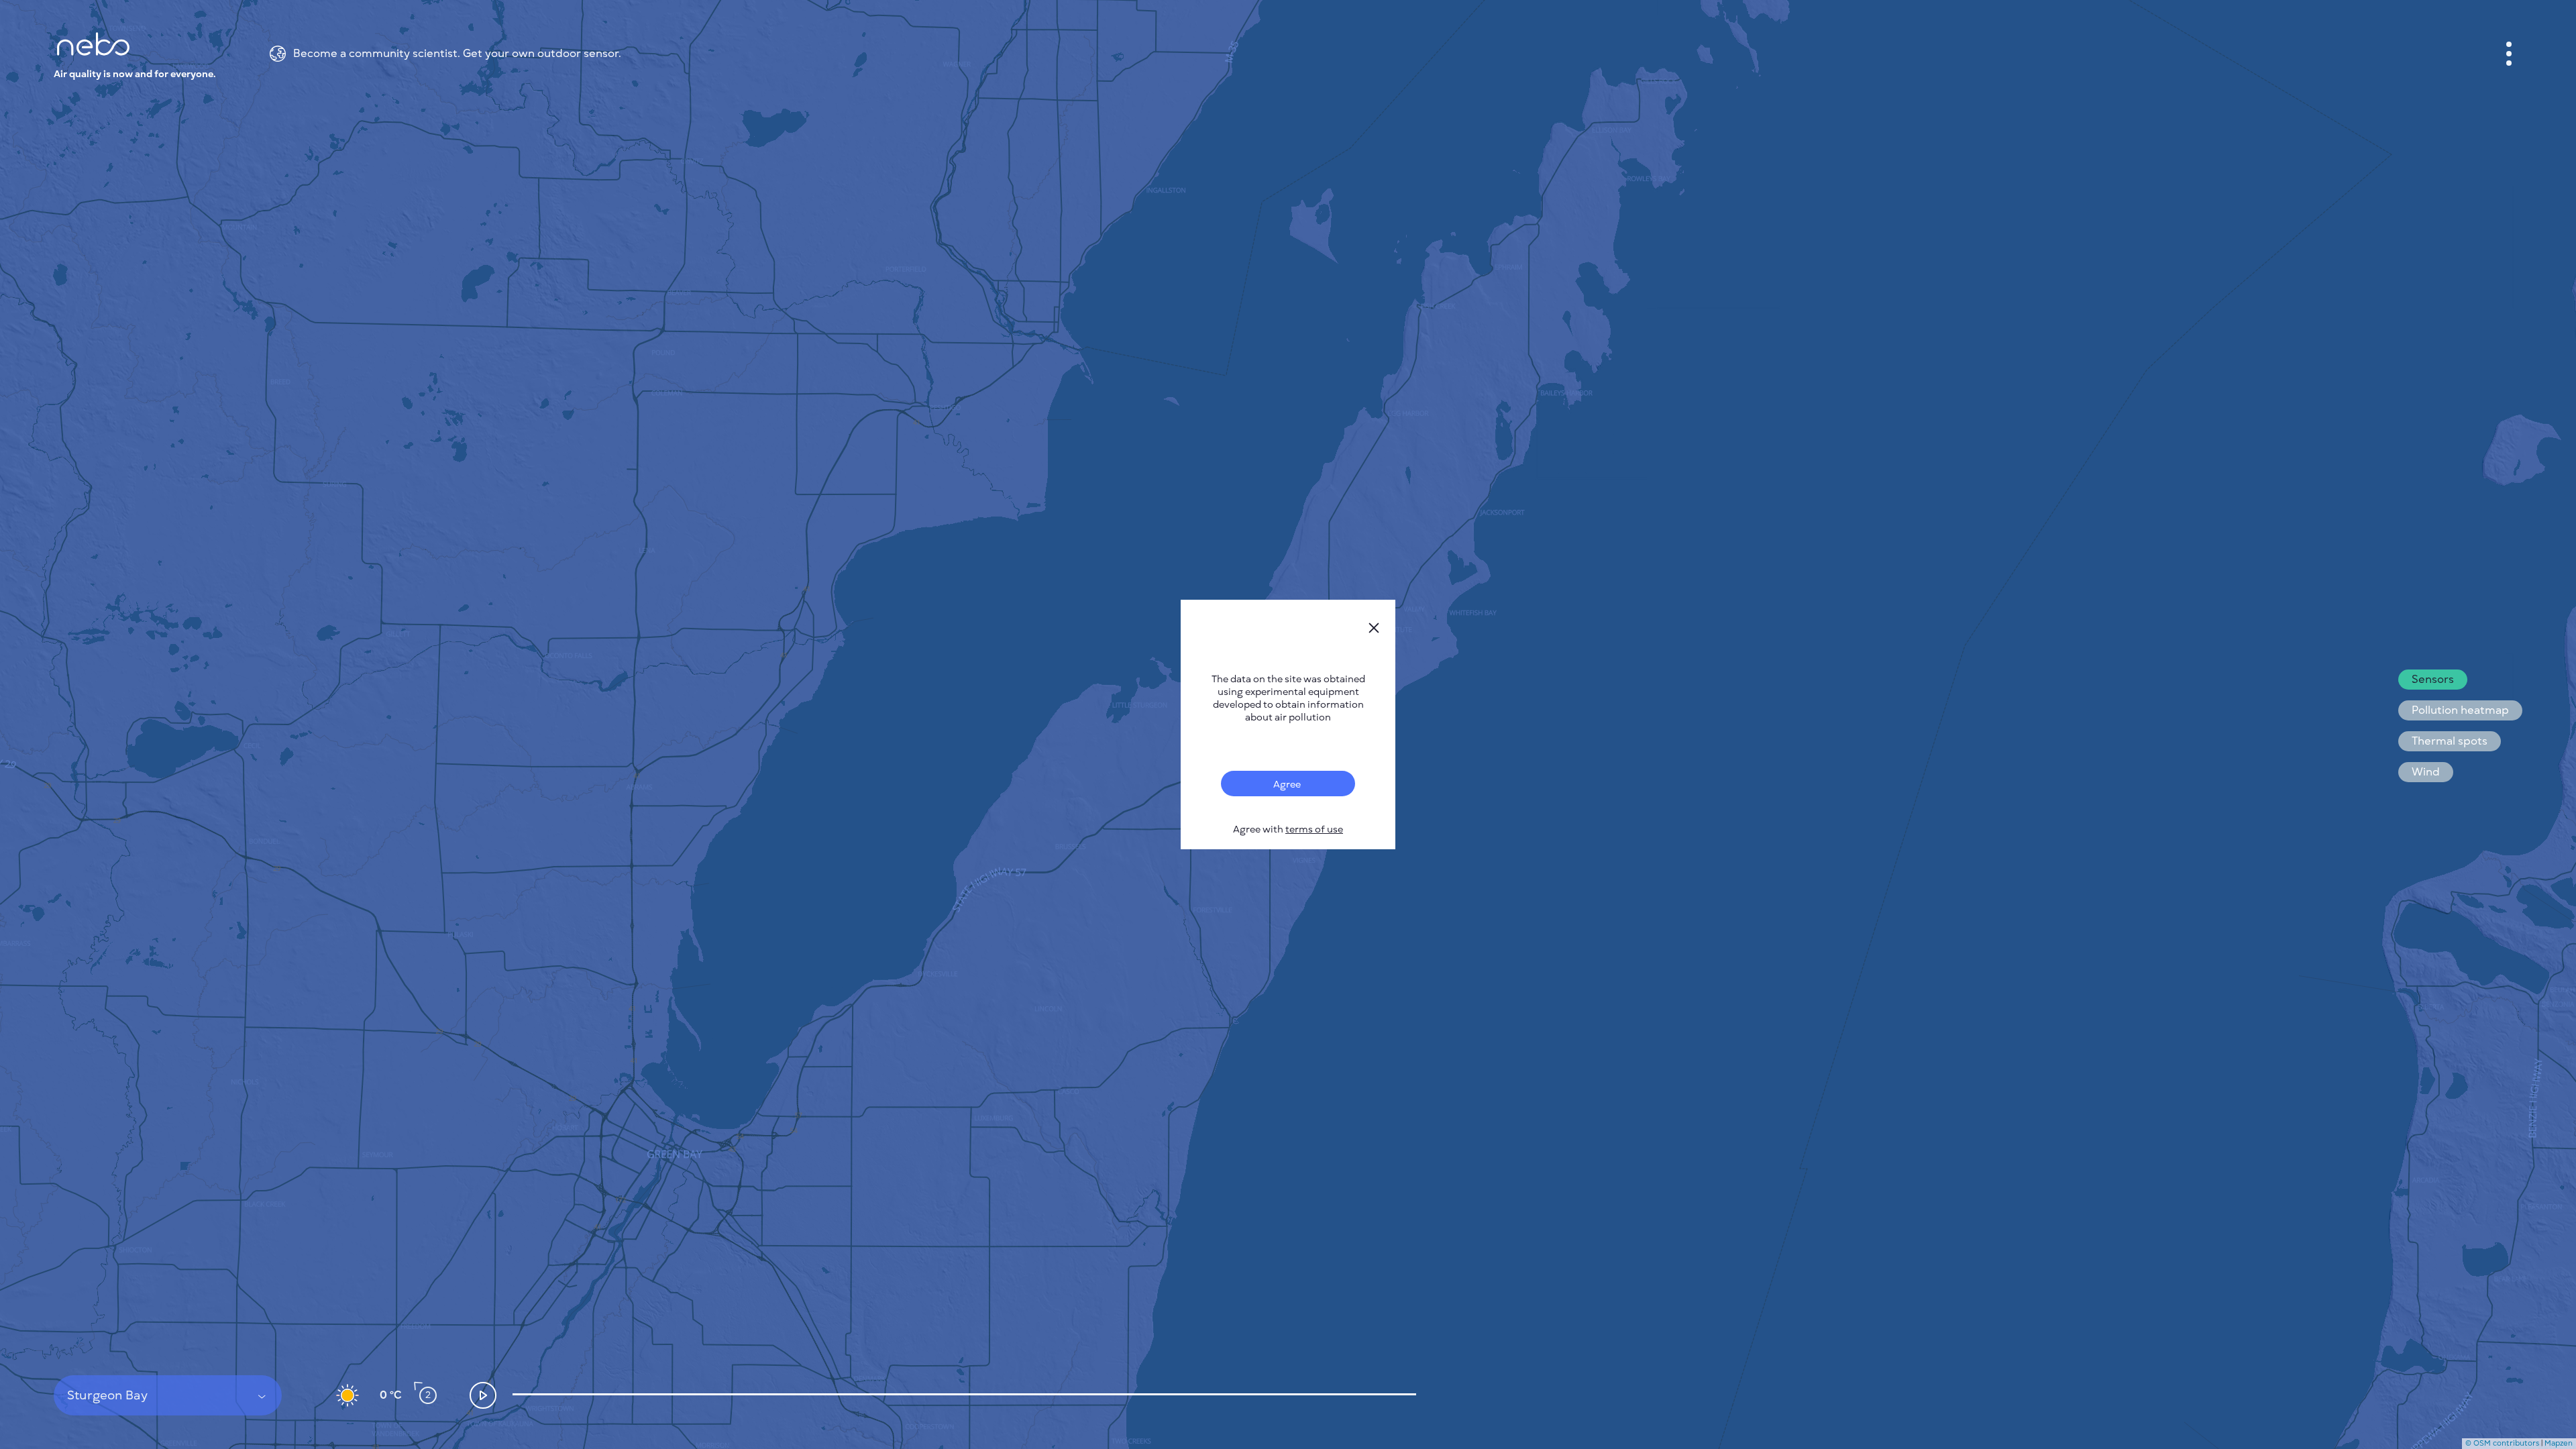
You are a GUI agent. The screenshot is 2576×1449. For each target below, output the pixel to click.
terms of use (1314, 829)
